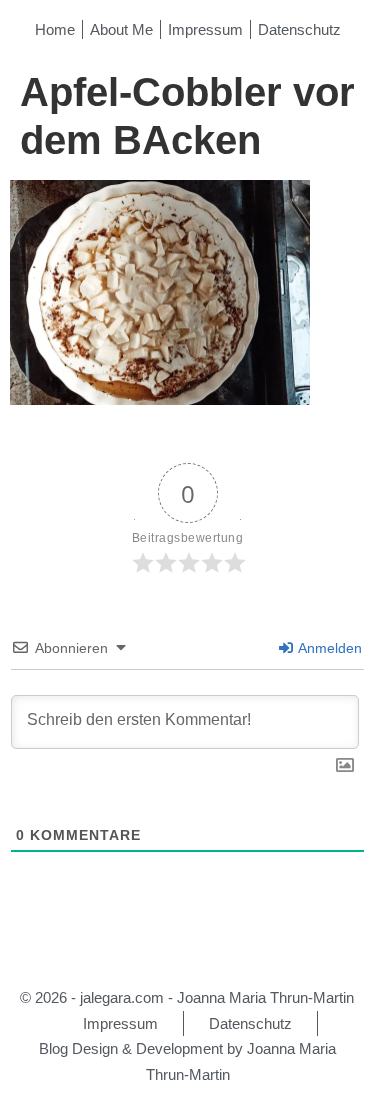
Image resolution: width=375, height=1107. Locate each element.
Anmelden (328, 648)
